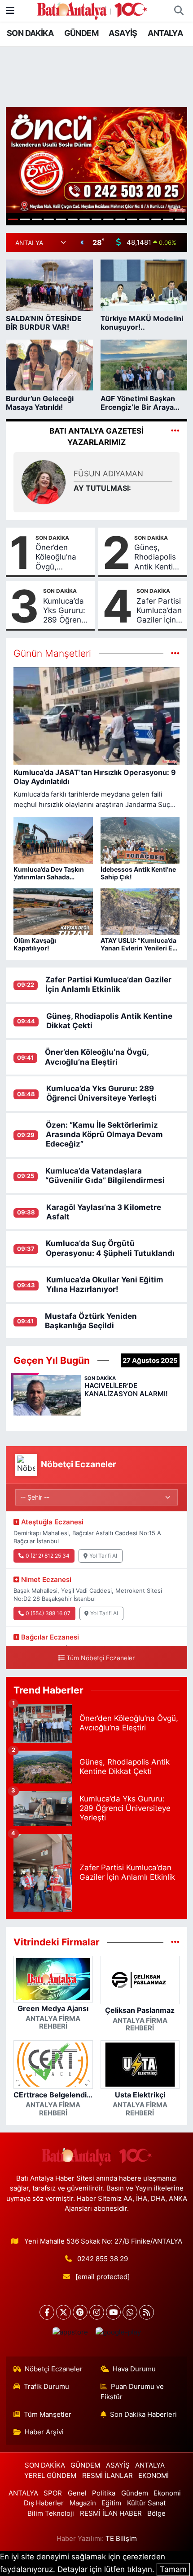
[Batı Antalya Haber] (92, 10)
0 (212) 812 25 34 (48, 1556)
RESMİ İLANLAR (107, 2476)
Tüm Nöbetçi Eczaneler (101, 1658)
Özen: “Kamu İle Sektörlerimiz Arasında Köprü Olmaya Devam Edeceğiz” (104, 1135)
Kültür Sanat (146, 2503)
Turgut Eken (95, 469)
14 (168, 219)
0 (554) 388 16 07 (48, 1613)
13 (156, 219)
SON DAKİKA (30, 33)
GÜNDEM (81, 33)
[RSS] (147, 2312)
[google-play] (118, 2334)
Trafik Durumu (46, 2387)
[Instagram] (97, 2312)
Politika (104, 2493)
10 (121, 219)
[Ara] (179, 11)
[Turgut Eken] (44, 482)
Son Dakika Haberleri (143, 2415)
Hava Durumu (134, 2369)
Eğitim (111, 2503)
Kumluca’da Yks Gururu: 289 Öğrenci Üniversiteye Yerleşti (66, 611)
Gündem (135, 2493)
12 (144, 219)
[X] (64, 2312)
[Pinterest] (80, 2312)
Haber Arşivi (44, 2432)
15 (180, 219)
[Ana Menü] (10, 10)
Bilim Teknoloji (51, 2513)
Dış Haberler (44, 2503)
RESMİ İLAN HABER (111, 2513)
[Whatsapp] (130, 2312)
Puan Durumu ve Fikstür (132, 2392)
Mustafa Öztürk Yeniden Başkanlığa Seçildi (91, 1321)
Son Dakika (52, 538)
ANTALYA (165, 33)
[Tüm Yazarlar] (175, 431)
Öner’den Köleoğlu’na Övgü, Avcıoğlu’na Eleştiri (56, 557)
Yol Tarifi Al (103, 1556)
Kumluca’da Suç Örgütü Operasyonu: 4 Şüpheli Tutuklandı (110, 1248)
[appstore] (70, 2334)
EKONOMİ (154, 2476)
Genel (77, 2493)
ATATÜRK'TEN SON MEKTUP (108, 488)
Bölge (156, 2513)
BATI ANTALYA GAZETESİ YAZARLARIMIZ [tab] (96, 437)
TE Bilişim (121, 2539)
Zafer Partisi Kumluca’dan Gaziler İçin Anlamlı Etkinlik (159, 611)
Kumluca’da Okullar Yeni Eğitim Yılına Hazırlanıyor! (105, 1284)
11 (132, 219)
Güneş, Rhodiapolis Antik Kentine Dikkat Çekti (158, 557)
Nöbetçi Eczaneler (54, 2369)
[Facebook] (47, 2312)
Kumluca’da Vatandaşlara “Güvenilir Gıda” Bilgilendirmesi (105, 1176)
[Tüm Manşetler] (175, 653)
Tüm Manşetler (48, 2415)
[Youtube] (113, 2312)
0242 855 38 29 (103, 2259)
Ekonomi (167, 2493)
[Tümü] (175, 1942)
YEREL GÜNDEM (50, 2476)
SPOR (53, 2493)
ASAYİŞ (123, 33)
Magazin (83, 2503)
